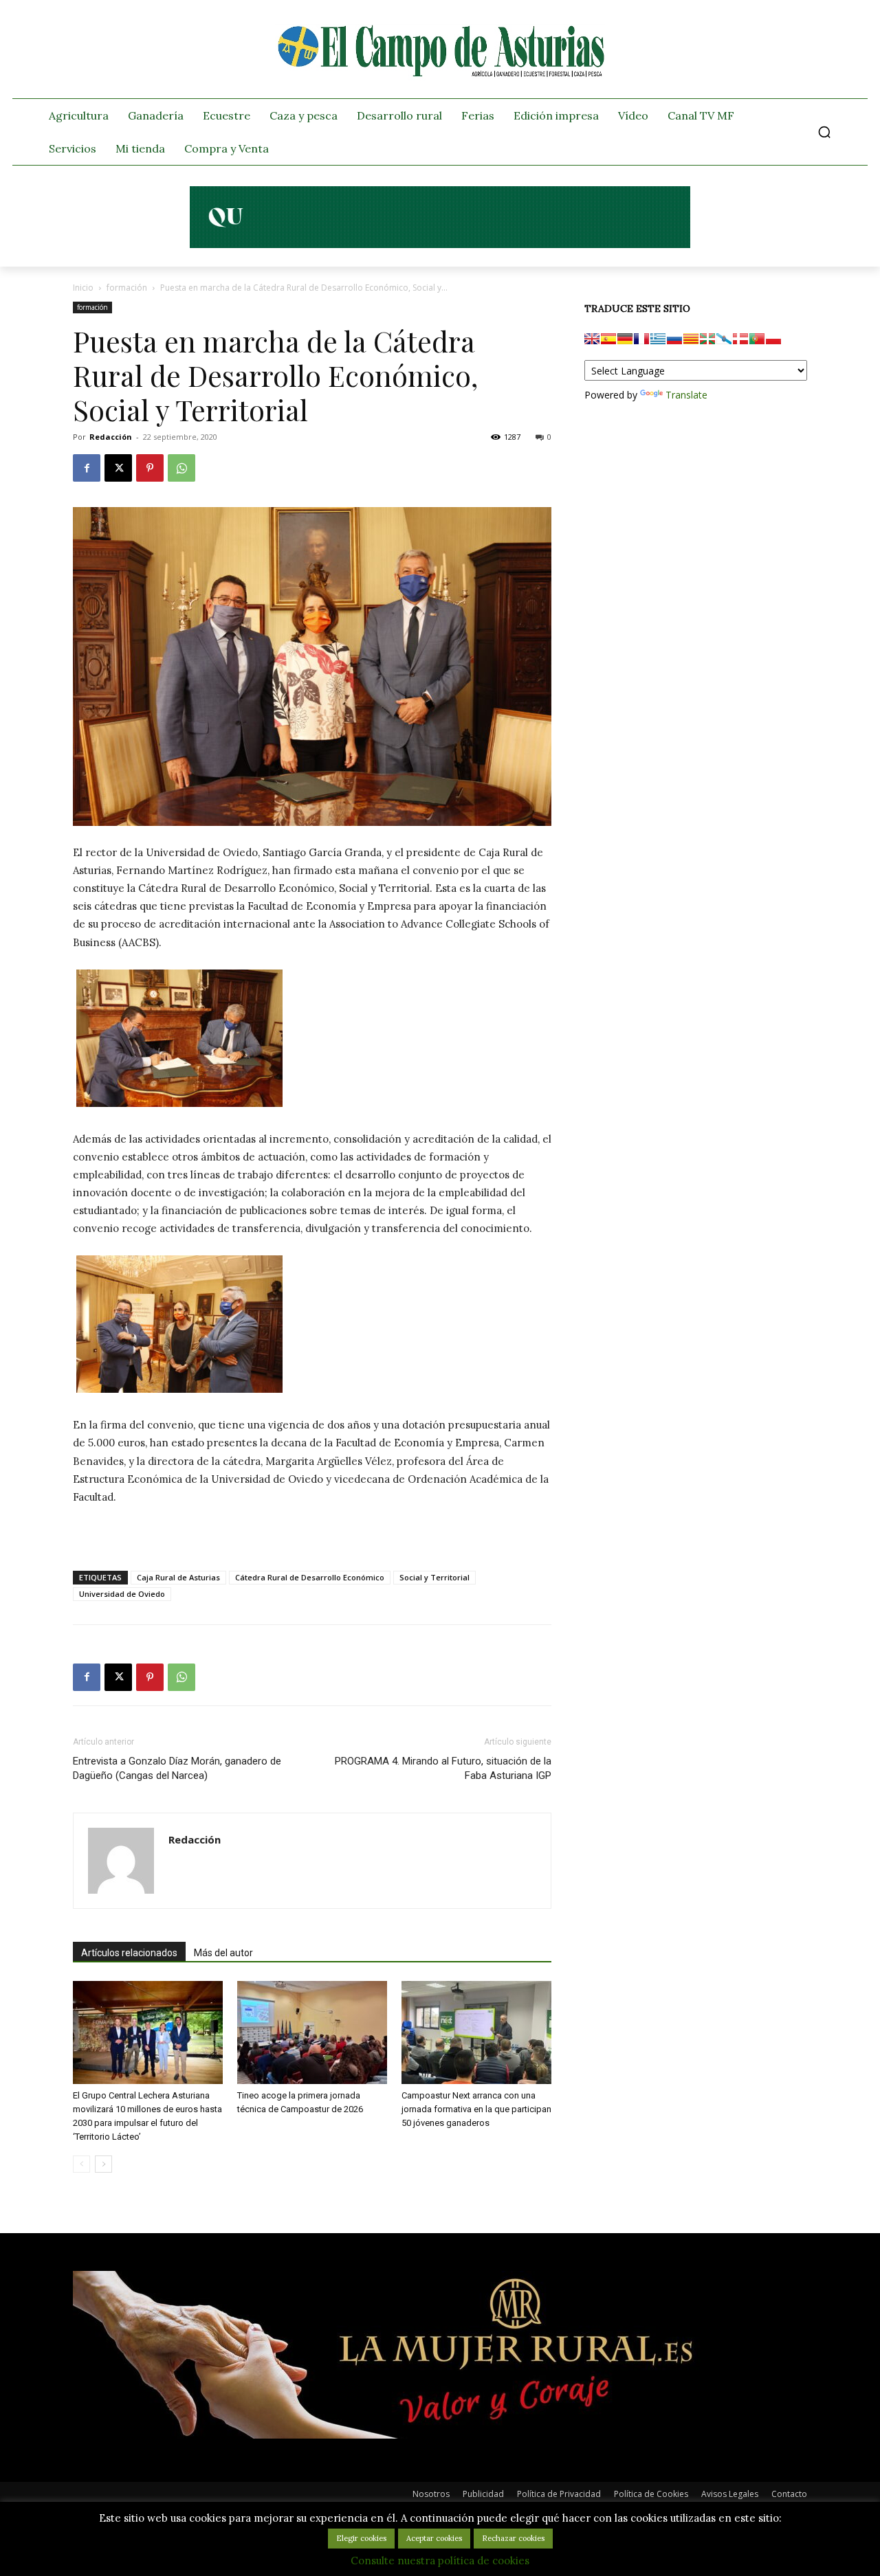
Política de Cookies (651, 2494)
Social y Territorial (434, 1577)
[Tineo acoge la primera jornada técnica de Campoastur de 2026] (312, 2032)
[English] (592, 339)
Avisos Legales (730, 2494)
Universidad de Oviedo (122, 1594)
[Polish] (773, 339)
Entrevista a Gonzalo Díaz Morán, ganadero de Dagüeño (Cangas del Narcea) (177, 1768)
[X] (118, 468)
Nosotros (431, 2494)
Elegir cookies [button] (361, 2538)
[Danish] (740, 339)
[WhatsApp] (181, 468)
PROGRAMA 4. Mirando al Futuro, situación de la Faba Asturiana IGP (443, 1768)
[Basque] (707, 339)
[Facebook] (87, 468)
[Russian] (674, 339)
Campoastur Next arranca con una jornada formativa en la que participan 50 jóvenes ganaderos (476, 2109)
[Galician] (724, 339)
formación (127, 288)
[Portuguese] (757, 339)
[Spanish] (608, 339)
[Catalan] (691, 339)
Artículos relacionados (129, 1953)
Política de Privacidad (559, 2494)
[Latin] (658, 339)
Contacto (789, 2494)
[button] (824, 132)
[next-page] (103, 2164)
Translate (686, 395)
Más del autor (223, 1953)
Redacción (111, 437)
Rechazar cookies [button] (513, 2538)
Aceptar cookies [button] (434, 2538)
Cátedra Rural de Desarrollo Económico (310, 1577)
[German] (625, 339)
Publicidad (483, 2494)
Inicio (83, 288)
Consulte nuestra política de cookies (440, 2561)
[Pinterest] (150, 468)
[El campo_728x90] (440, 245)
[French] (641, 339)
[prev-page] (81, 2164)
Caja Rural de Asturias (178, 1577)
